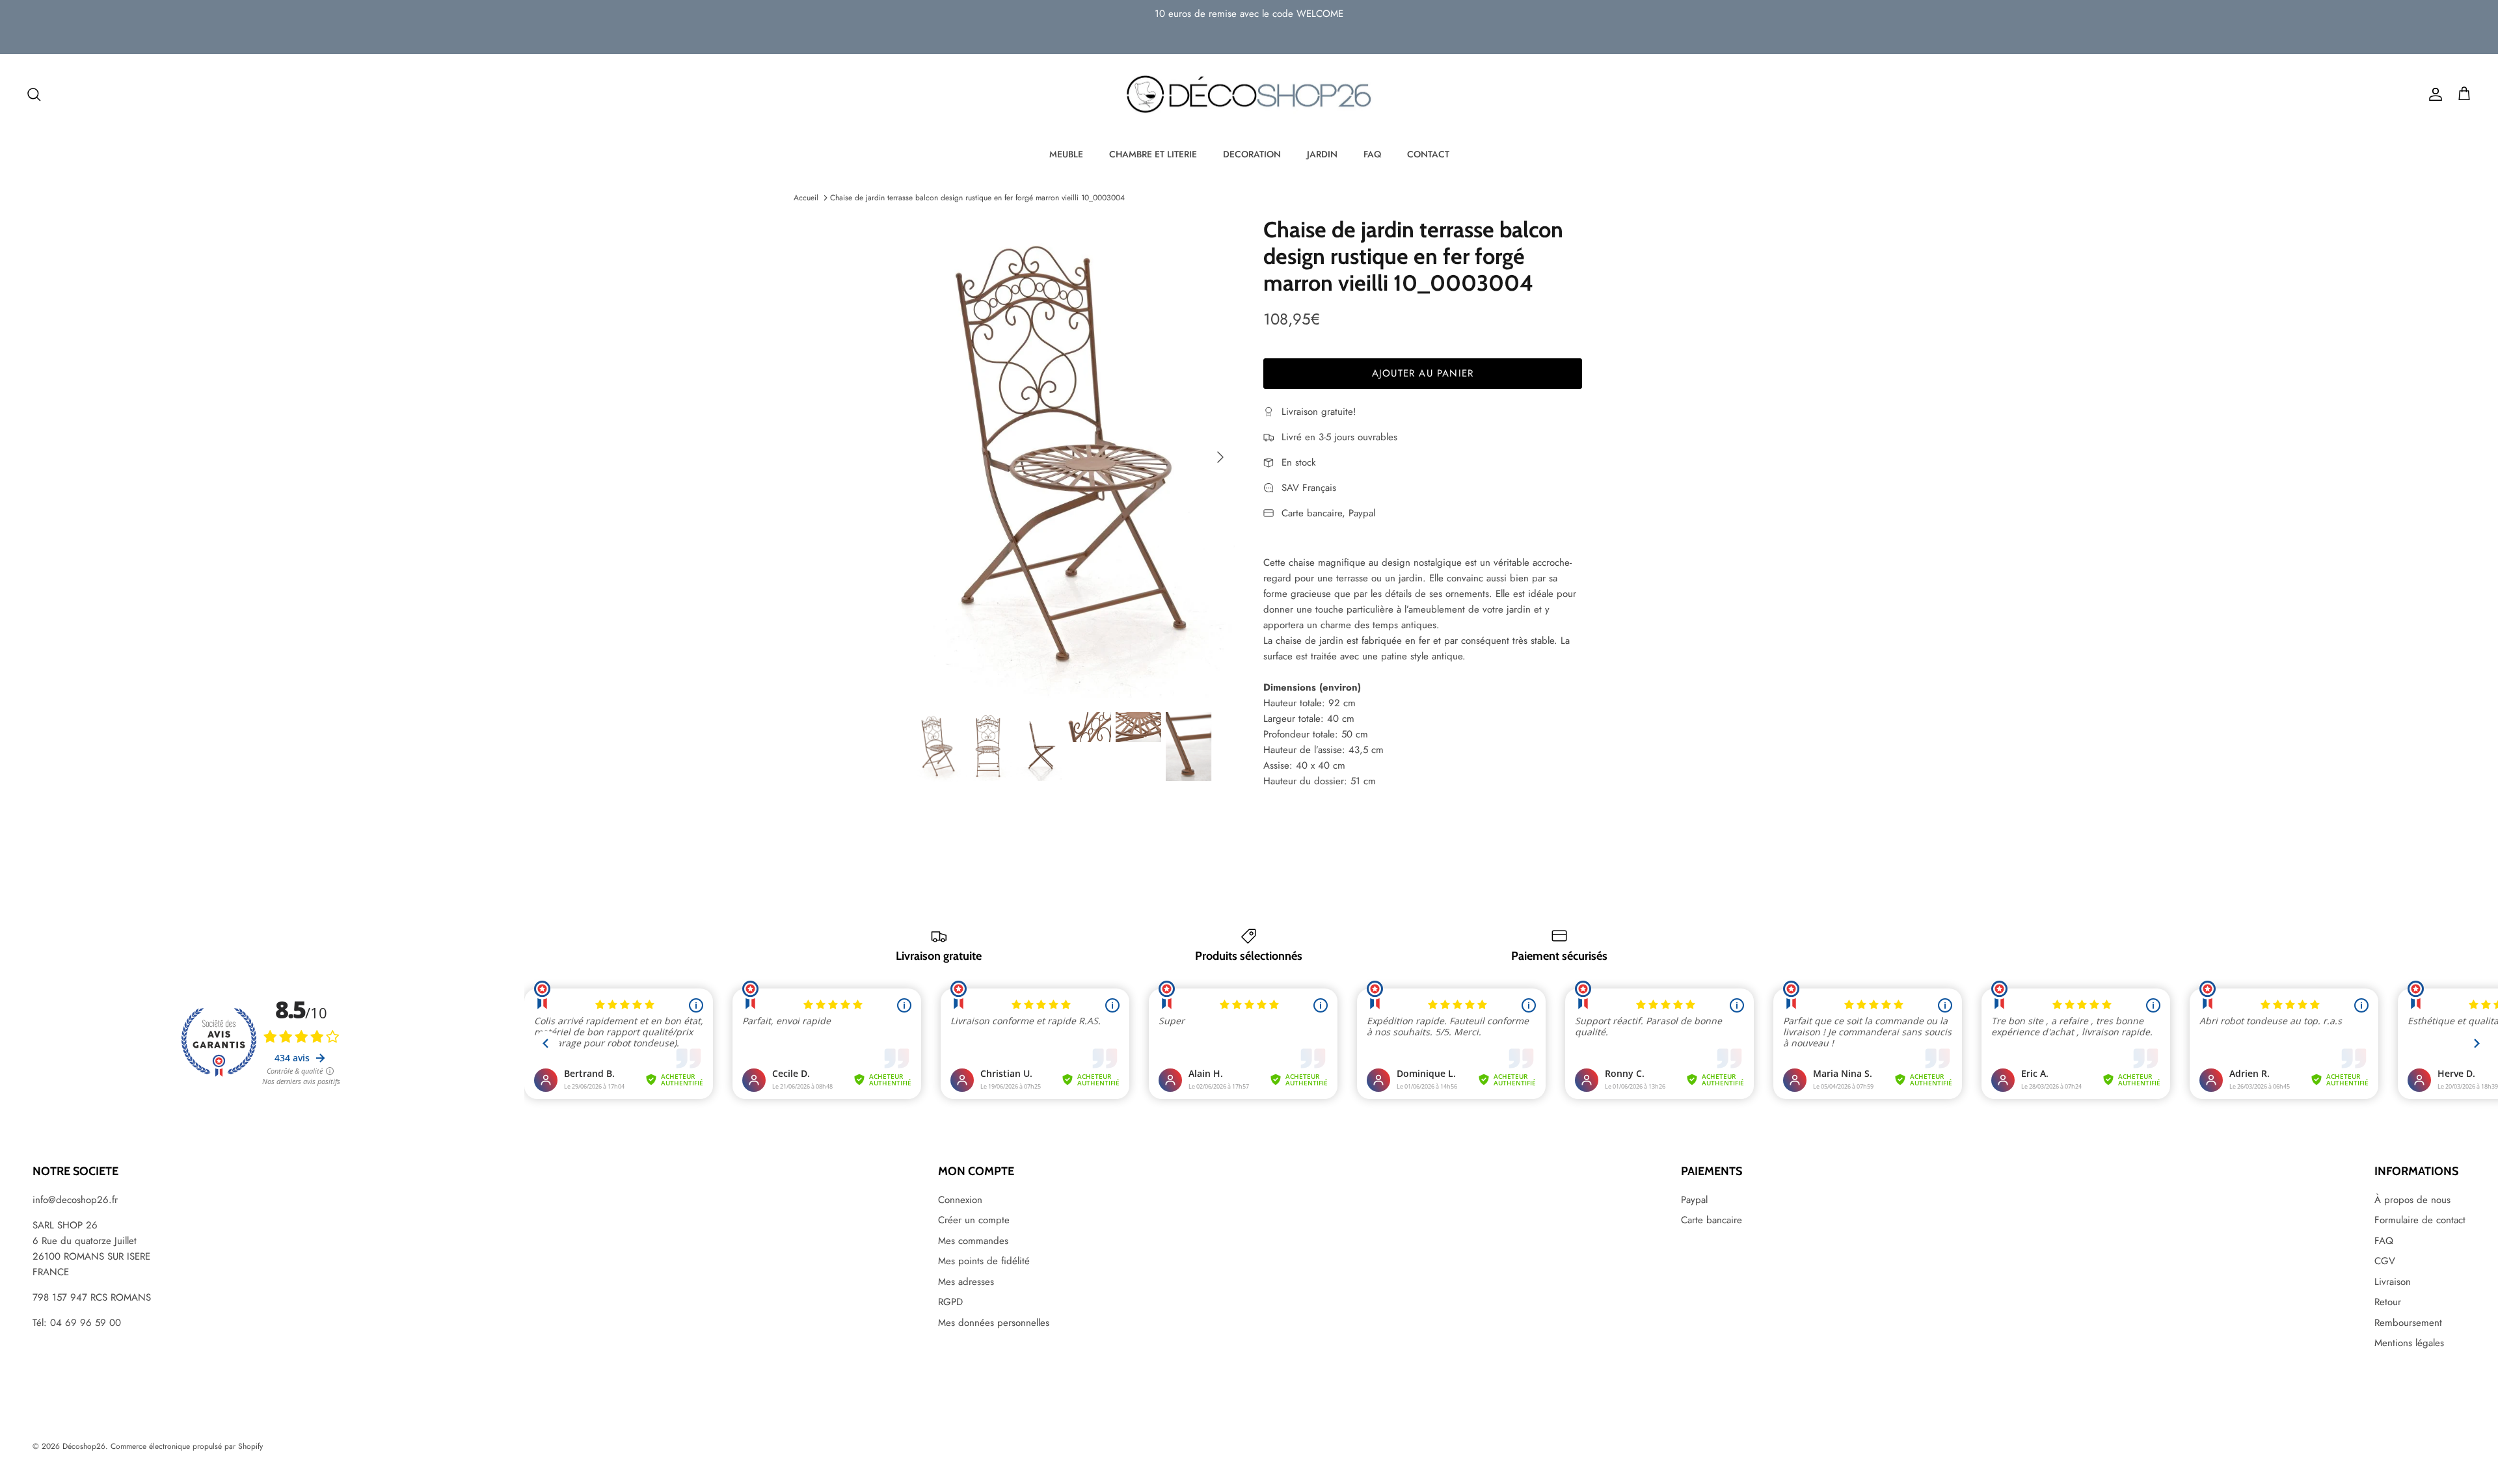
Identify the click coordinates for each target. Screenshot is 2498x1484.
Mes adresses (966, 1282)
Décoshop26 (84, 1446)
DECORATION (1252, 154)
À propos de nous (2412, 1200)
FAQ (1372, 154)
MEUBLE (1066, 154)
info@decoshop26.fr (75, 1200)
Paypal (1694, 1200)
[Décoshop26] (1249, 95)
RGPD (950, 1302)
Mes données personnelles (994, 1323)
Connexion (960, 1200)
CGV (2385, 1261)
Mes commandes (973, 1241)
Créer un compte (974, 1220)
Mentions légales (2409, 1343)
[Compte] (2433, 94)
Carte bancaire (1712, 1220)
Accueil (806, 198)
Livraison (2393, 1282)
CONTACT (1428, 154)
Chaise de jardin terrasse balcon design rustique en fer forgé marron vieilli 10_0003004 (977, 198)
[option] (1075, 457)
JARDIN (1322, 154)
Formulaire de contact (2420, 1220)
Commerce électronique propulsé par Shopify (187, 1446)
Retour (2388, 1302)
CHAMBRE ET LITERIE (1153, 154)
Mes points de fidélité (984, 1261)
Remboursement (2408, 1323)
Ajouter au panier (1423, 373)
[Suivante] (1220, 457)
